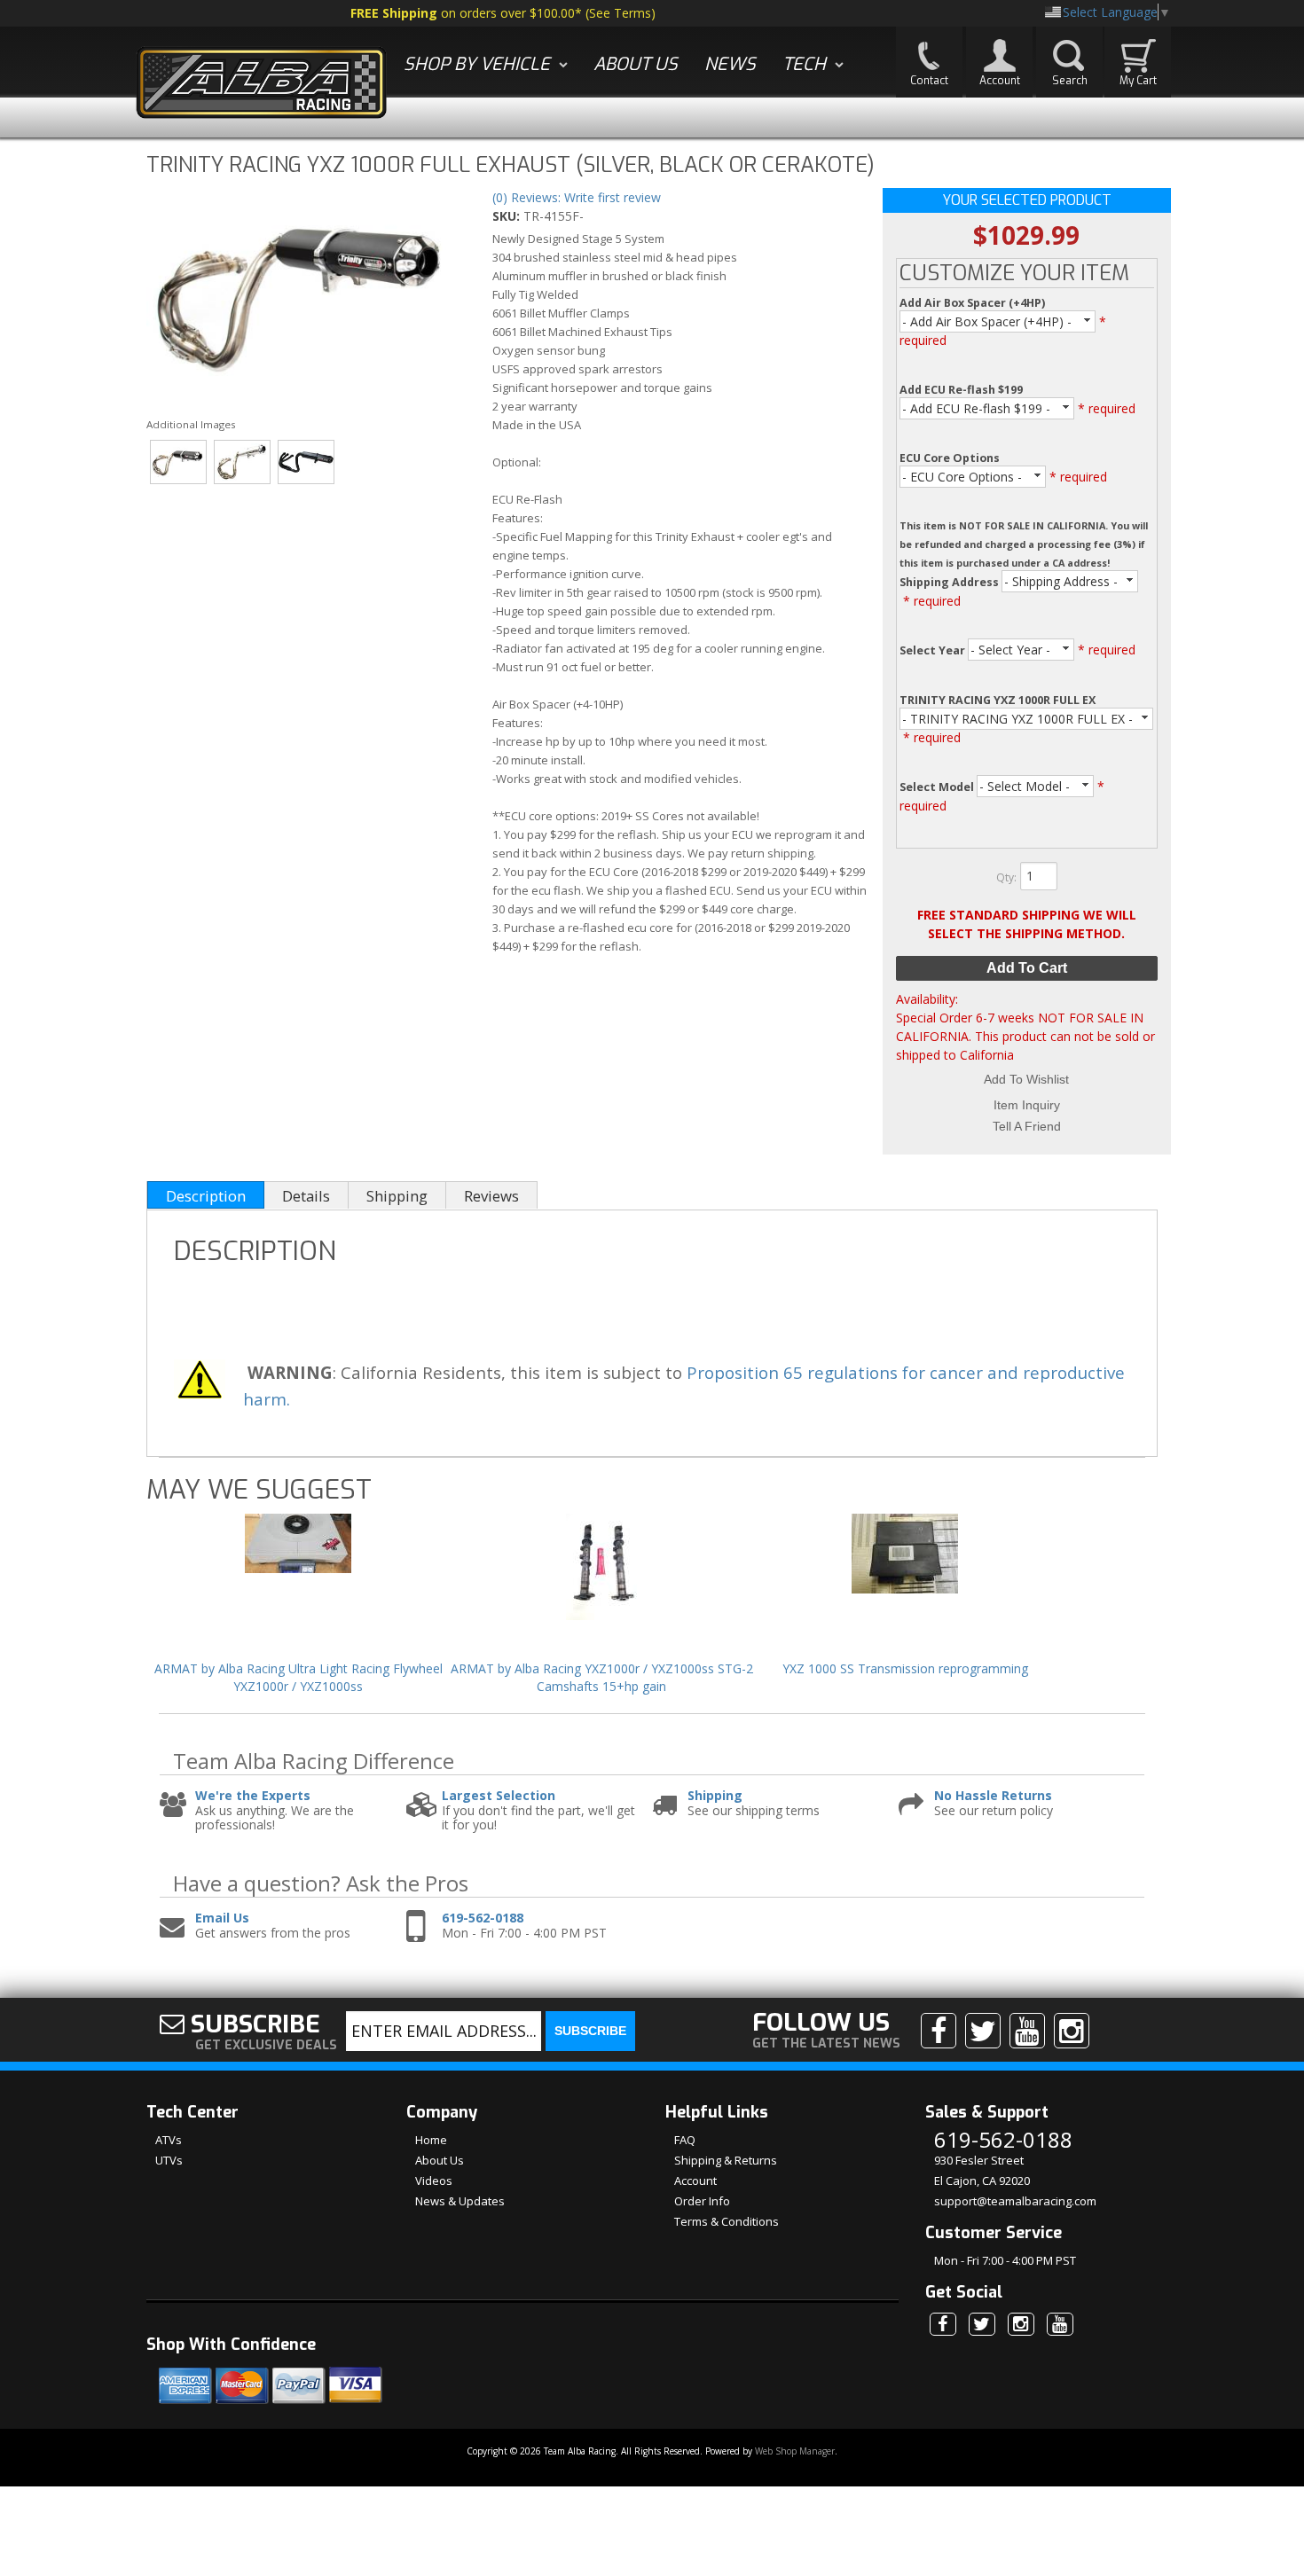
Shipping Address (951, 582)
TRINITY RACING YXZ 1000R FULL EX (998, 700)
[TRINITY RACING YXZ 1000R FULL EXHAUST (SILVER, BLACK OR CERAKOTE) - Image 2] (243, 462)
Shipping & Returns (726, 2160)
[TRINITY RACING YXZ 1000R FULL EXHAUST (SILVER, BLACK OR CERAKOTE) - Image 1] (303, 294)
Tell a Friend (1027, 1126)
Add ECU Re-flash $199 (961, 390)
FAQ (685, 2140)
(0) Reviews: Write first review (577, 197)
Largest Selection (499, 1796)
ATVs (169, 2140)
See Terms (620, 13)
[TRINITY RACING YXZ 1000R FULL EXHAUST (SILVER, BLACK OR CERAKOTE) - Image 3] (306, 462)
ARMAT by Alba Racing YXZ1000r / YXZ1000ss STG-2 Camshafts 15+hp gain (602, 1677)
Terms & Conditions (727, 2221)
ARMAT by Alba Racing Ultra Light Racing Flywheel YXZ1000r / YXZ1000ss (299, 1677)
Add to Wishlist (1026, 1079)
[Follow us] (983, 2031)
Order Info (702, 2201)
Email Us (222, 1918)
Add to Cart (1027, 968)
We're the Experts (253, 1796)
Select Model (938, 787)
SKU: (508, 216)
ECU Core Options (950, 458)
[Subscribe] (1027, 2031)
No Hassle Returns (993, 1796)
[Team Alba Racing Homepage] (262, 85)
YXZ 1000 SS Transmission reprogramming (905, 1668)
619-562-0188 (483, 1918)
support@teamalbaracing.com (1015, 2201)
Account (695, 2181)
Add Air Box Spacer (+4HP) (972, 303)
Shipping (715, 1796)
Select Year (934, 650)
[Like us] (939, 2031)
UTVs (169, 2160)
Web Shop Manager (795, 2451)
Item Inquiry (1027, 1105)
